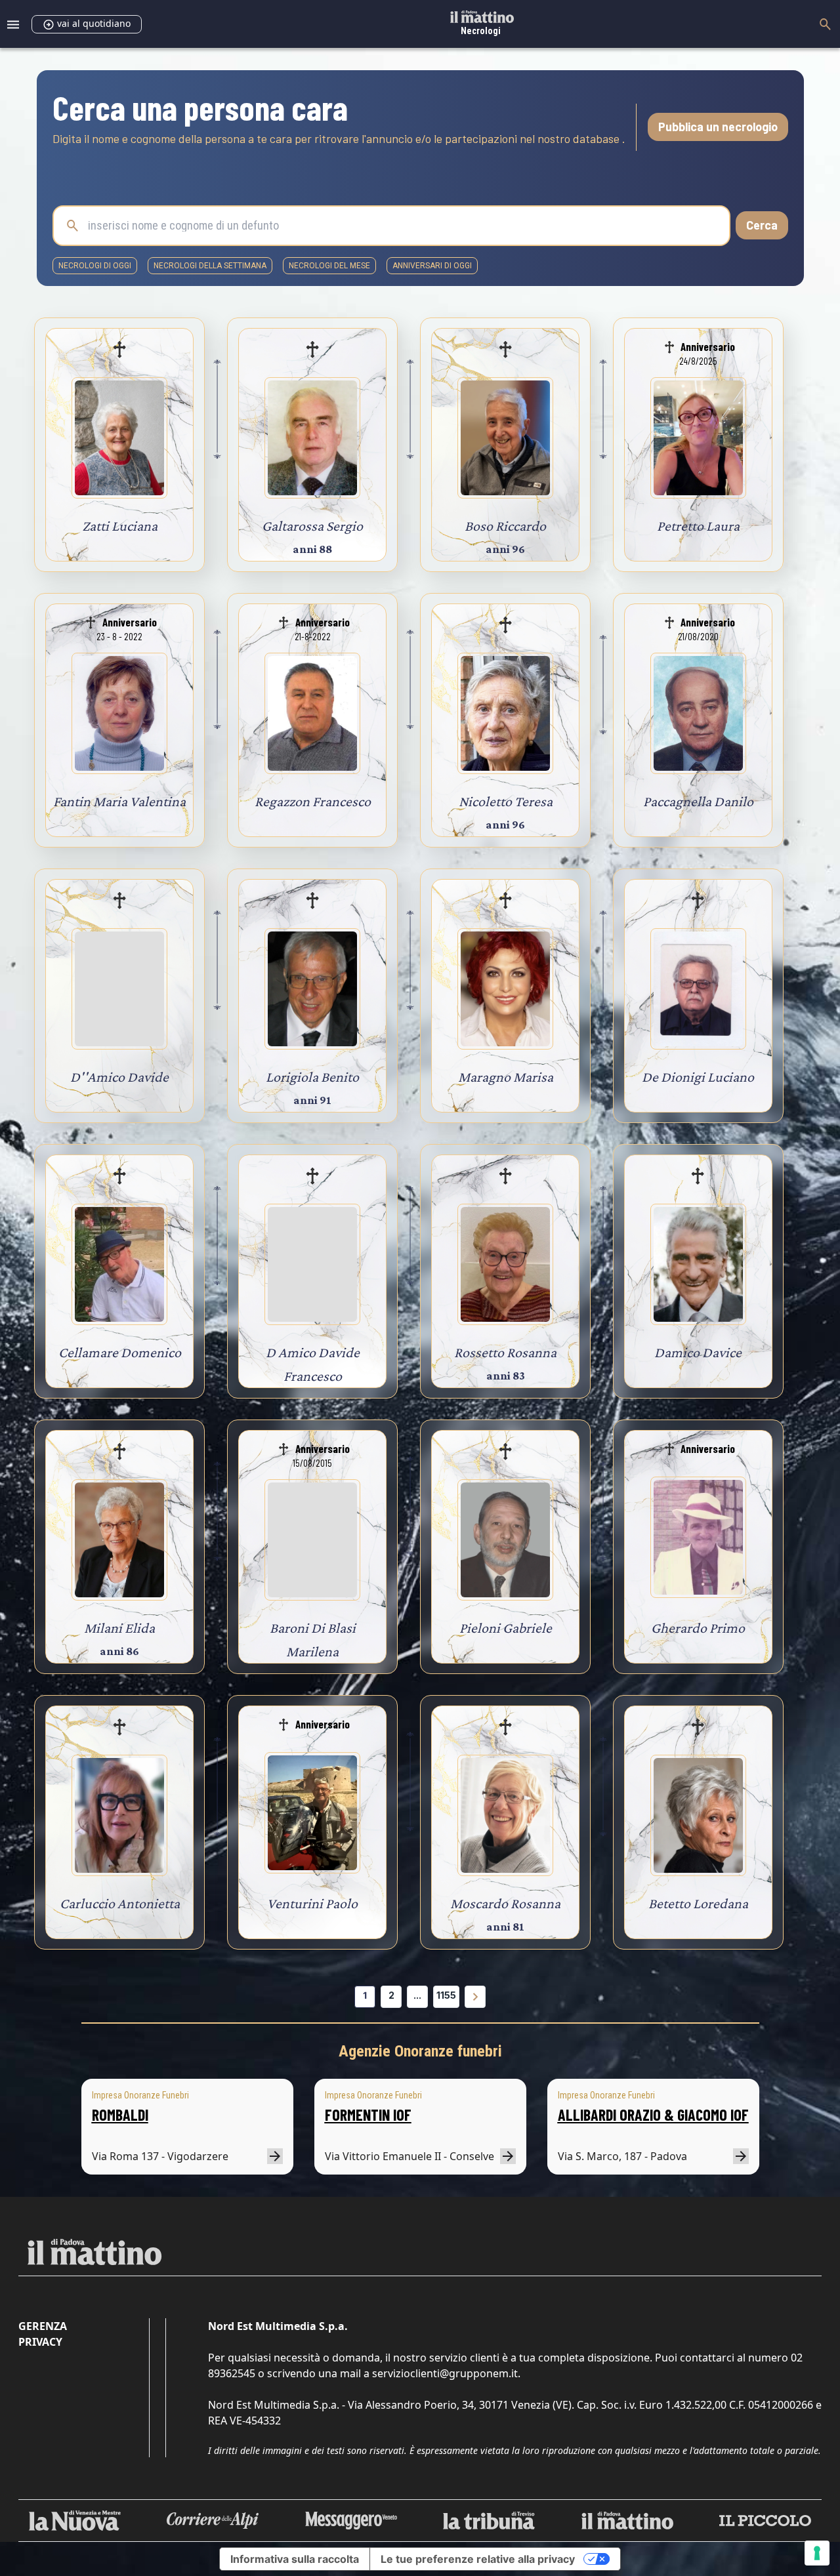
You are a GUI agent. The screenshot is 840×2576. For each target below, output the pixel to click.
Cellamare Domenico (120, 1352)
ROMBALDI (120, 2115)
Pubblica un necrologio (718, 127)
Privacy (40, 2342)
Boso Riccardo (505, 526)
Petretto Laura (698, 526)
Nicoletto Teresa (506, 801)
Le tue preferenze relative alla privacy (478, 2559)
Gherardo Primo (698, 1628)
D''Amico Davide (119, 1077)
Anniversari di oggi (432, 266)
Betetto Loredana (698, 1903)
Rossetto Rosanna (505, 1352)
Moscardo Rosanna (505, 1903)
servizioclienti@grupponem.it (445, 2373)
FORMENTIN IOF (368, 2115)
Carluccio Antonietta (120, 1903)
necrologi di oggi (95, 266)
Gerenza (43, 2326)
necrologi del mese (329, 266)
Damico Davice (698, 1352)
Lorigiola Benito (312, 1077)
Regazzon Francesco (313, 801)
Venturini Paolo (312, 1903)
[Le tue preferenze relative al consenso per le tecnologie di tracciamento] (817, 2553)
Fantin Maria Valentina (119, 801)
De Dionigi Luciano (698, 1077)
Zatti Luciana (120, 526)
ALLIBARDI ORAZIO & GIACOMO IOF (653, 2115)
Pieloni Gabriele (506, 1628)
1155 (446, 1995)
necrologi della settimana (210, 266)
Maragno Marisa (506, 1077)
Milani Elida (119, 1628)
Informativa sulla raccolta (295, 2559)
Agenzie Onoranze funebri (420, 2051)
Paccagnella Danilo (698, 801)
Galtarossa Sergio (312, 526)
